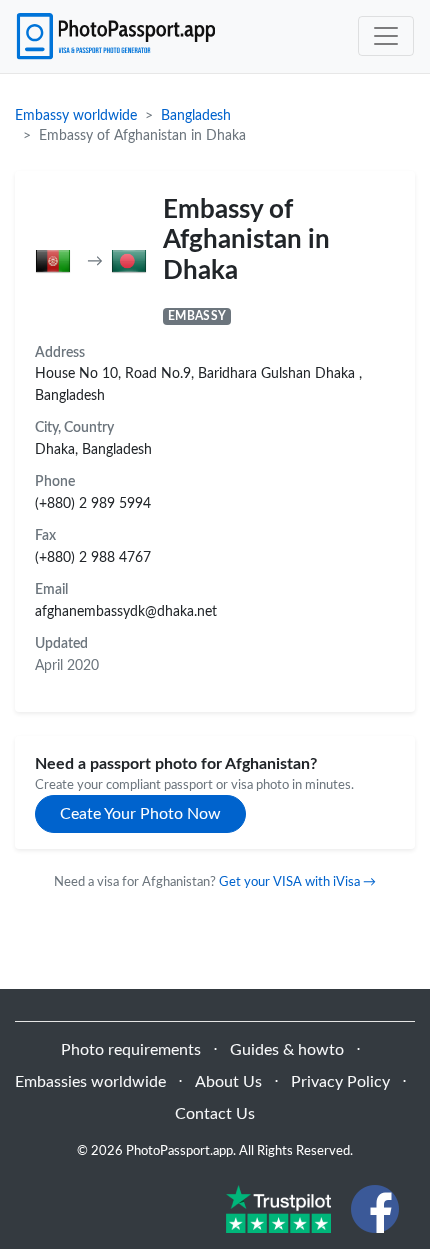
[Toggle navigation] (386, 36)
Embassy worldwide (76, 116)
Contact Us (215, 1114)
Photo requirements (131, 1050)
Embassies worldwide (90, 1082)
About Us (228, 1082)
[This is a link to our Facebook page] (375, 1208)
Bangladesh (196, 116)
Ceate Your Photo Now (140, 814)
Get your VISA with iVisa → (297, 882)
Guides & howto (287, 1050)
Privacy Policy (340, 1082)
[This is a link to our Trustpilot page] (278, 1208)
